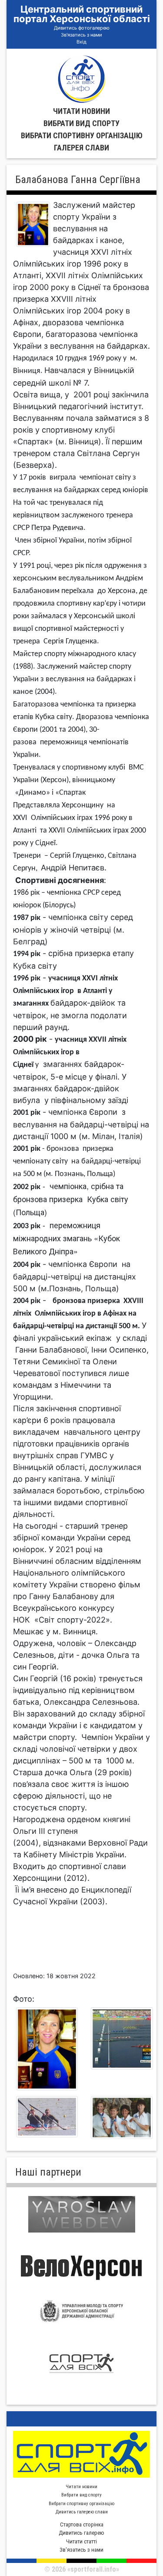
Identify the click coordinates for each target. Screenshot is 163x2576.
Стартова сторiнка (82, 2524)
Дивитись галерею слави (82, 2512)
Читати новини (81, 111)
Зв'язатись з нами (81, 35)
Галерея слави (81, 148)
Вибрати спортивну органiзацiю (82, 135)
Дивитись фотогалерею (82, 28)
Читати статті (81, 2541)
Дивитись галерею (81, 2533)
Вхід (81, 42)
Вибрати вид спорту (81, 123)
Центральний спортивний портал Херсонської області (82, 14)
